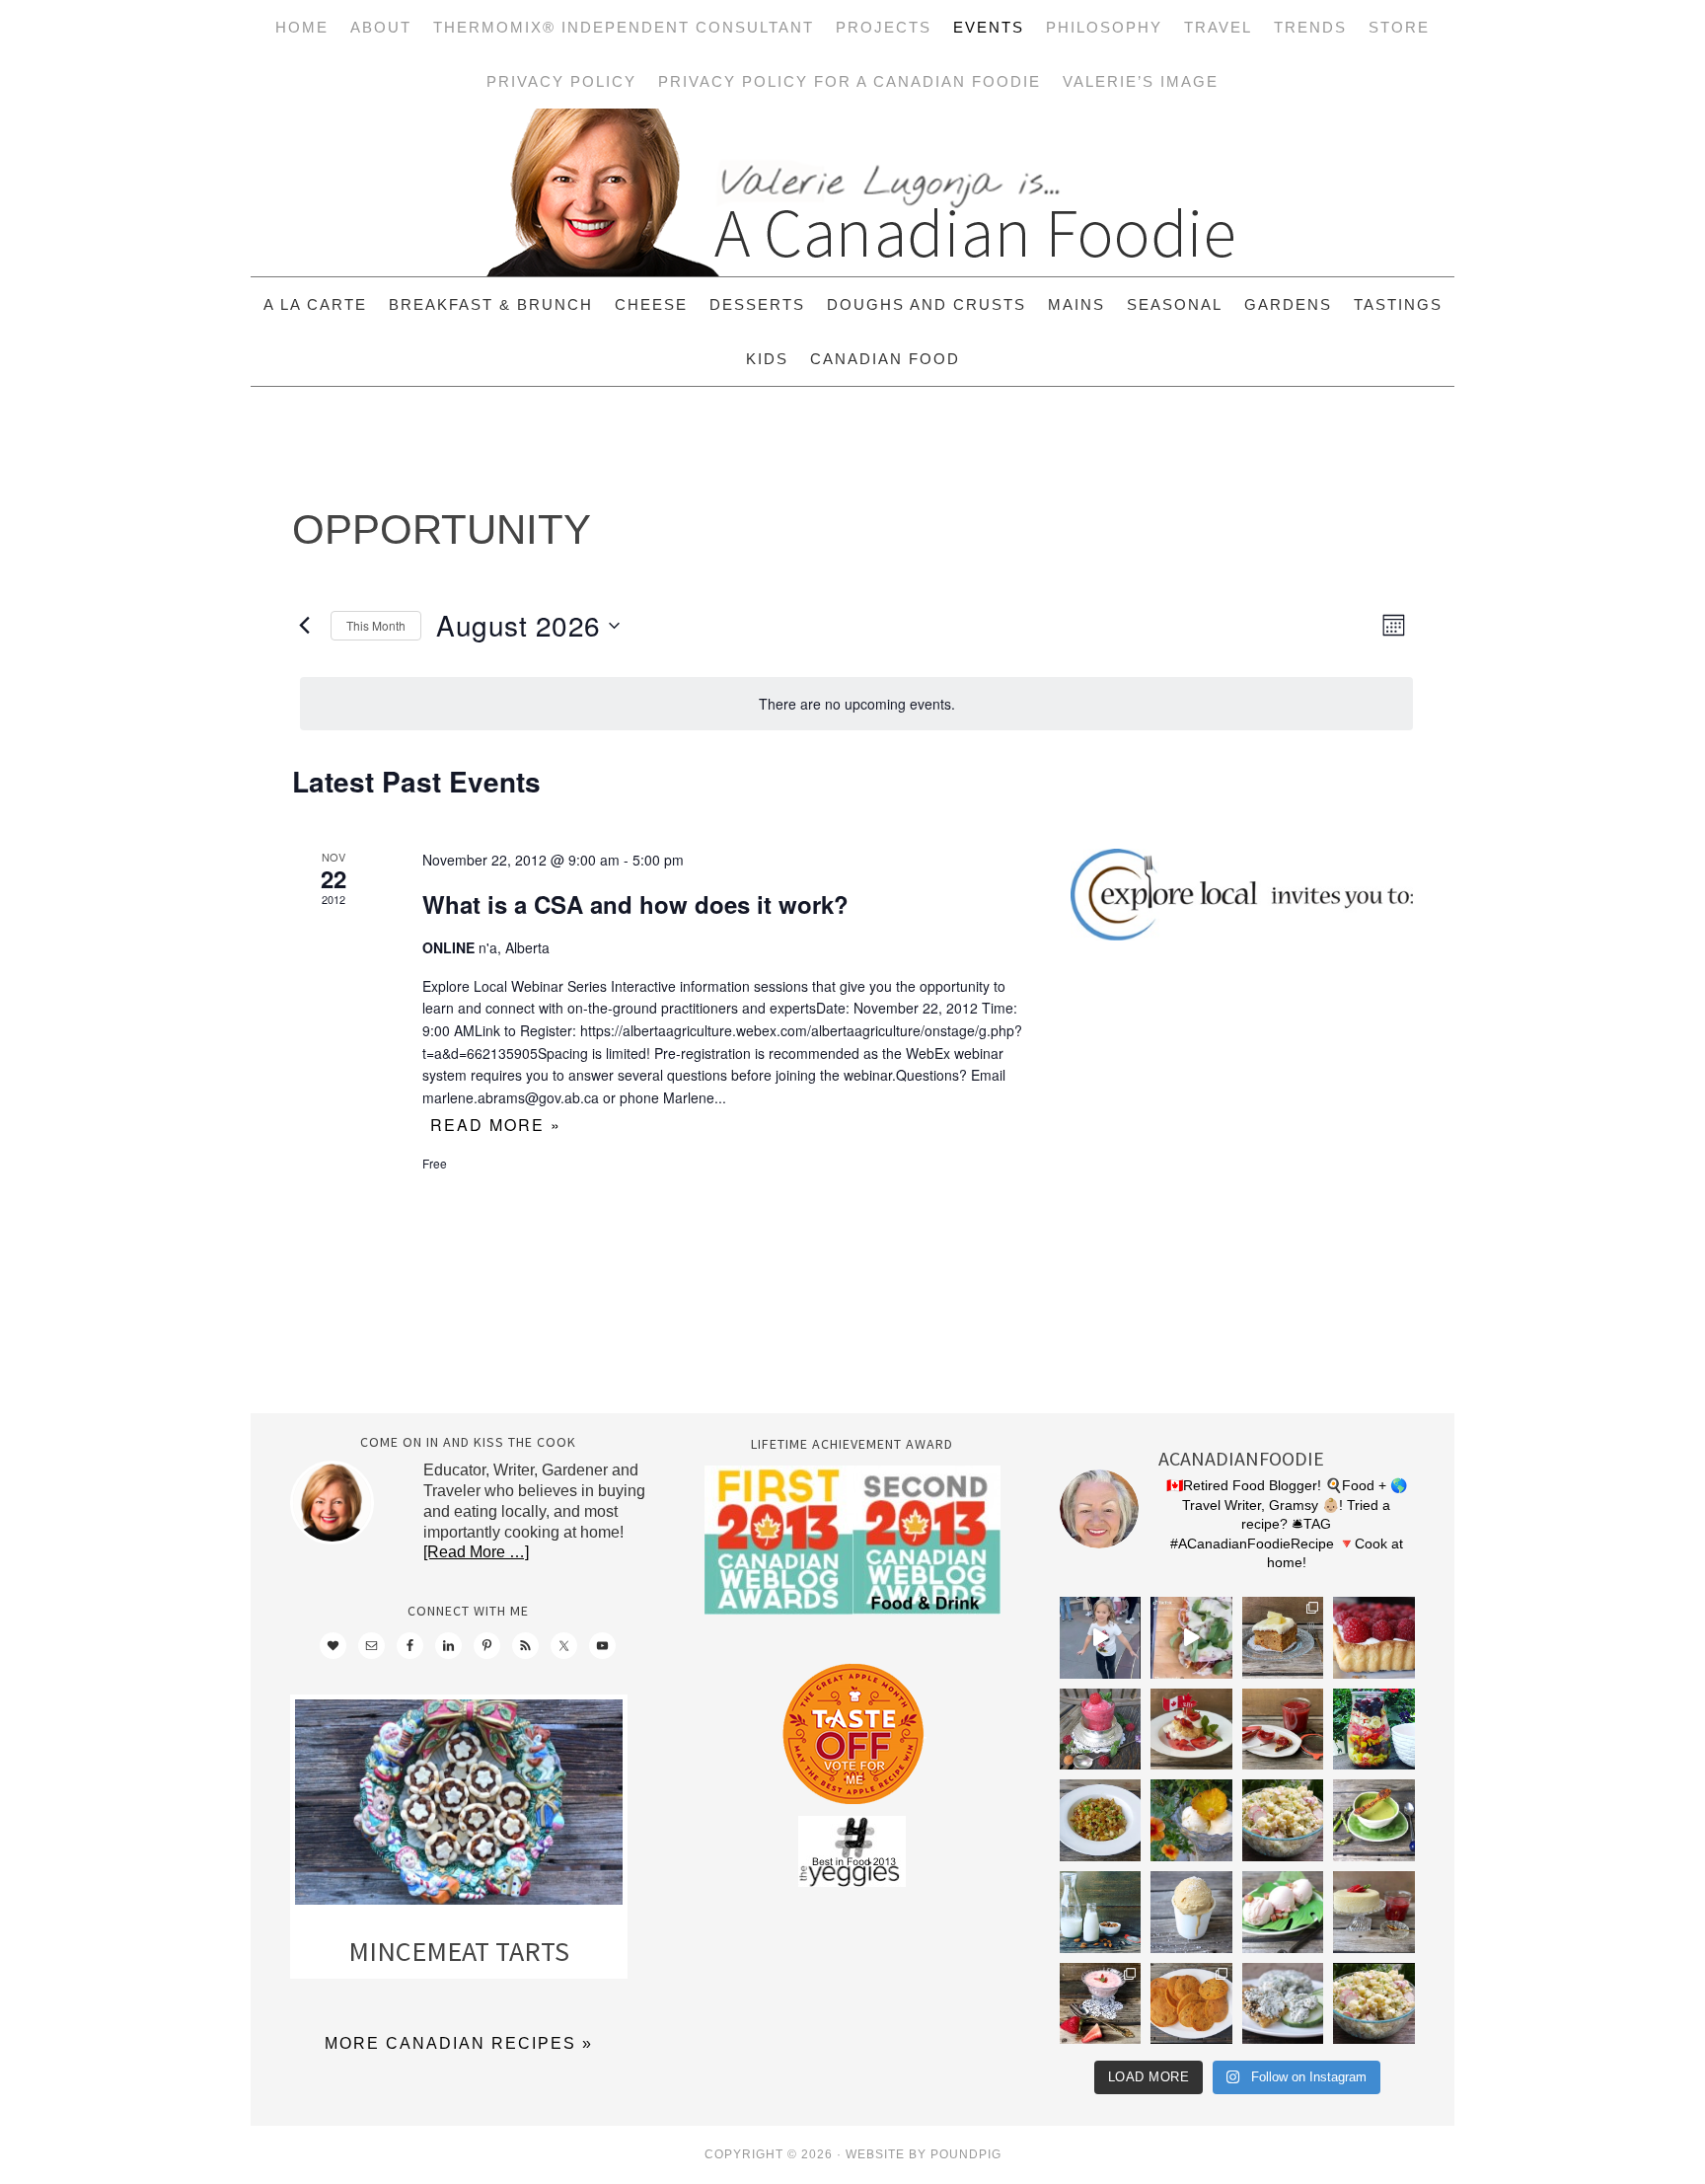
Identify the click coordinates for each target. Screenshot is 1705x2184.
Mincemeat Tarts (459, 1951)
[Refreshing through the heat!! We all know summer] (1374, 1730)
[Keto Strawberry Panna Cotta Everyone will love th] (1101, 2004)
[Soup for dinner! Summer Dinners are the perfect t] (1374, 1820)
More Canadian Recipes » (459, 2043)
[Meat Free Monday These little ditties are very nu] (1191, 2004)
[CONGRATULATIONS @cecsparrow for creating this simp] (1283, 1638)
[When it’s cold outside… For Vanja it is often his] (1101, 1820)
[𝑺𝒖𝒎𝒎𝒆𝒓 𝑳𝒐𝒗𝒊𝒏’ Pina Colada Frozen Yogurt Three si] (1191, 1820)
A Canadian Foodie (852, 192)
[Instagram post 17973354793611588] (1191, 1638)
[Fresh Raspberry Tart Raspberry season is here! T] (1374, 1638)
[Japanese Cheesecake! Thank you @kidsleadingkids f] (1374, 1912)
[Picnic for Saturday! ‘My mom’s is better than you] (1283, 1820)
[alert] (856, 704)
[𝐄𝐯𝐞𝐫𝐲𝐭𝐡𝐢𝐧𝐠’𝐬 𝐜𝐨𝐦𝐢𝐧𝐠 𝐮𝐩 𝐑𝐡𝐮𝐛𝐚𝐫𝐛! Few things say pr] (1283, 1912)
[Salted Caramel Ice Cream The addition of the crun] (1191, 1912)
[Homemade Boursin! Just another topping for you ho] (1283, 2004)
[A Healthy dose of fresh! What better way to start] (1101, 1912)
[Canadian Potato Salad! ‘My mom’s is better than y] (1374, 2004)
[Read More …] (476, 1552)
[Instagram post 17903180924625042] (1101, 1638)
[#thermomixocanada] (1191, 1730)
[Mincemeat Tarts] (459, 1807)
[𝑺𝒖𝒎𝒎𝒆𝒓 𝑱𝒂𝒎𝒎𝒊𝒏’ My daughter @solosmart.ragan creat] (1283, 1730)
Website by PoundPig (924, 2154)
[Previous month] (304, 626)
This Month (376, 625)
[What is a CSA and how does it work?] (1242, 895)
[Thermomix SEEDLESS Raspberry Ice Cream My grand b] (1101, 1730)
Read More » (496, 1125)
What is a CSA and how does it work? (635, 904)
